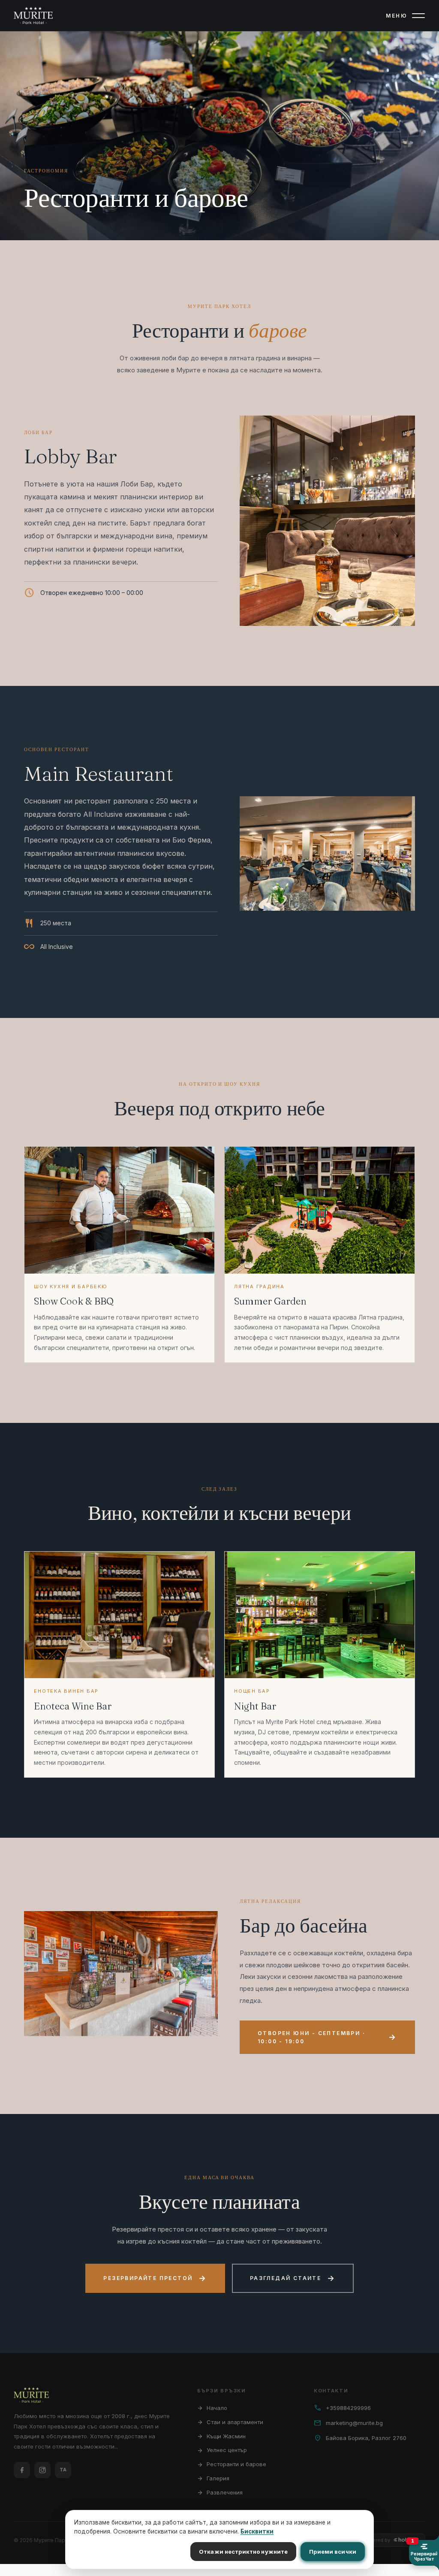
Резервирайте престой (155, 2278)
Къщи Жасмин (221, 2436)
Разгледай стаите (293, 2278)
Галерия (213, 2478)
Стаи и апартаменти (230, 2422)
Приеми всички (333, 2552)
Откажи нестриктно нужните (243, 2552)
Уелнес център (222, 2450)
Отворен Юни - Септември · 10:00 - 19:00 (327, 2037)
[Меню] (418, 15)
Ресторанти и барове (232, 2464)
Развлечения (220, 2492)
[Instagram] (42, 2470)
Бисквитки (257, 2531)
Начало (212, 2408)
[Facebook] (22, 2470)
